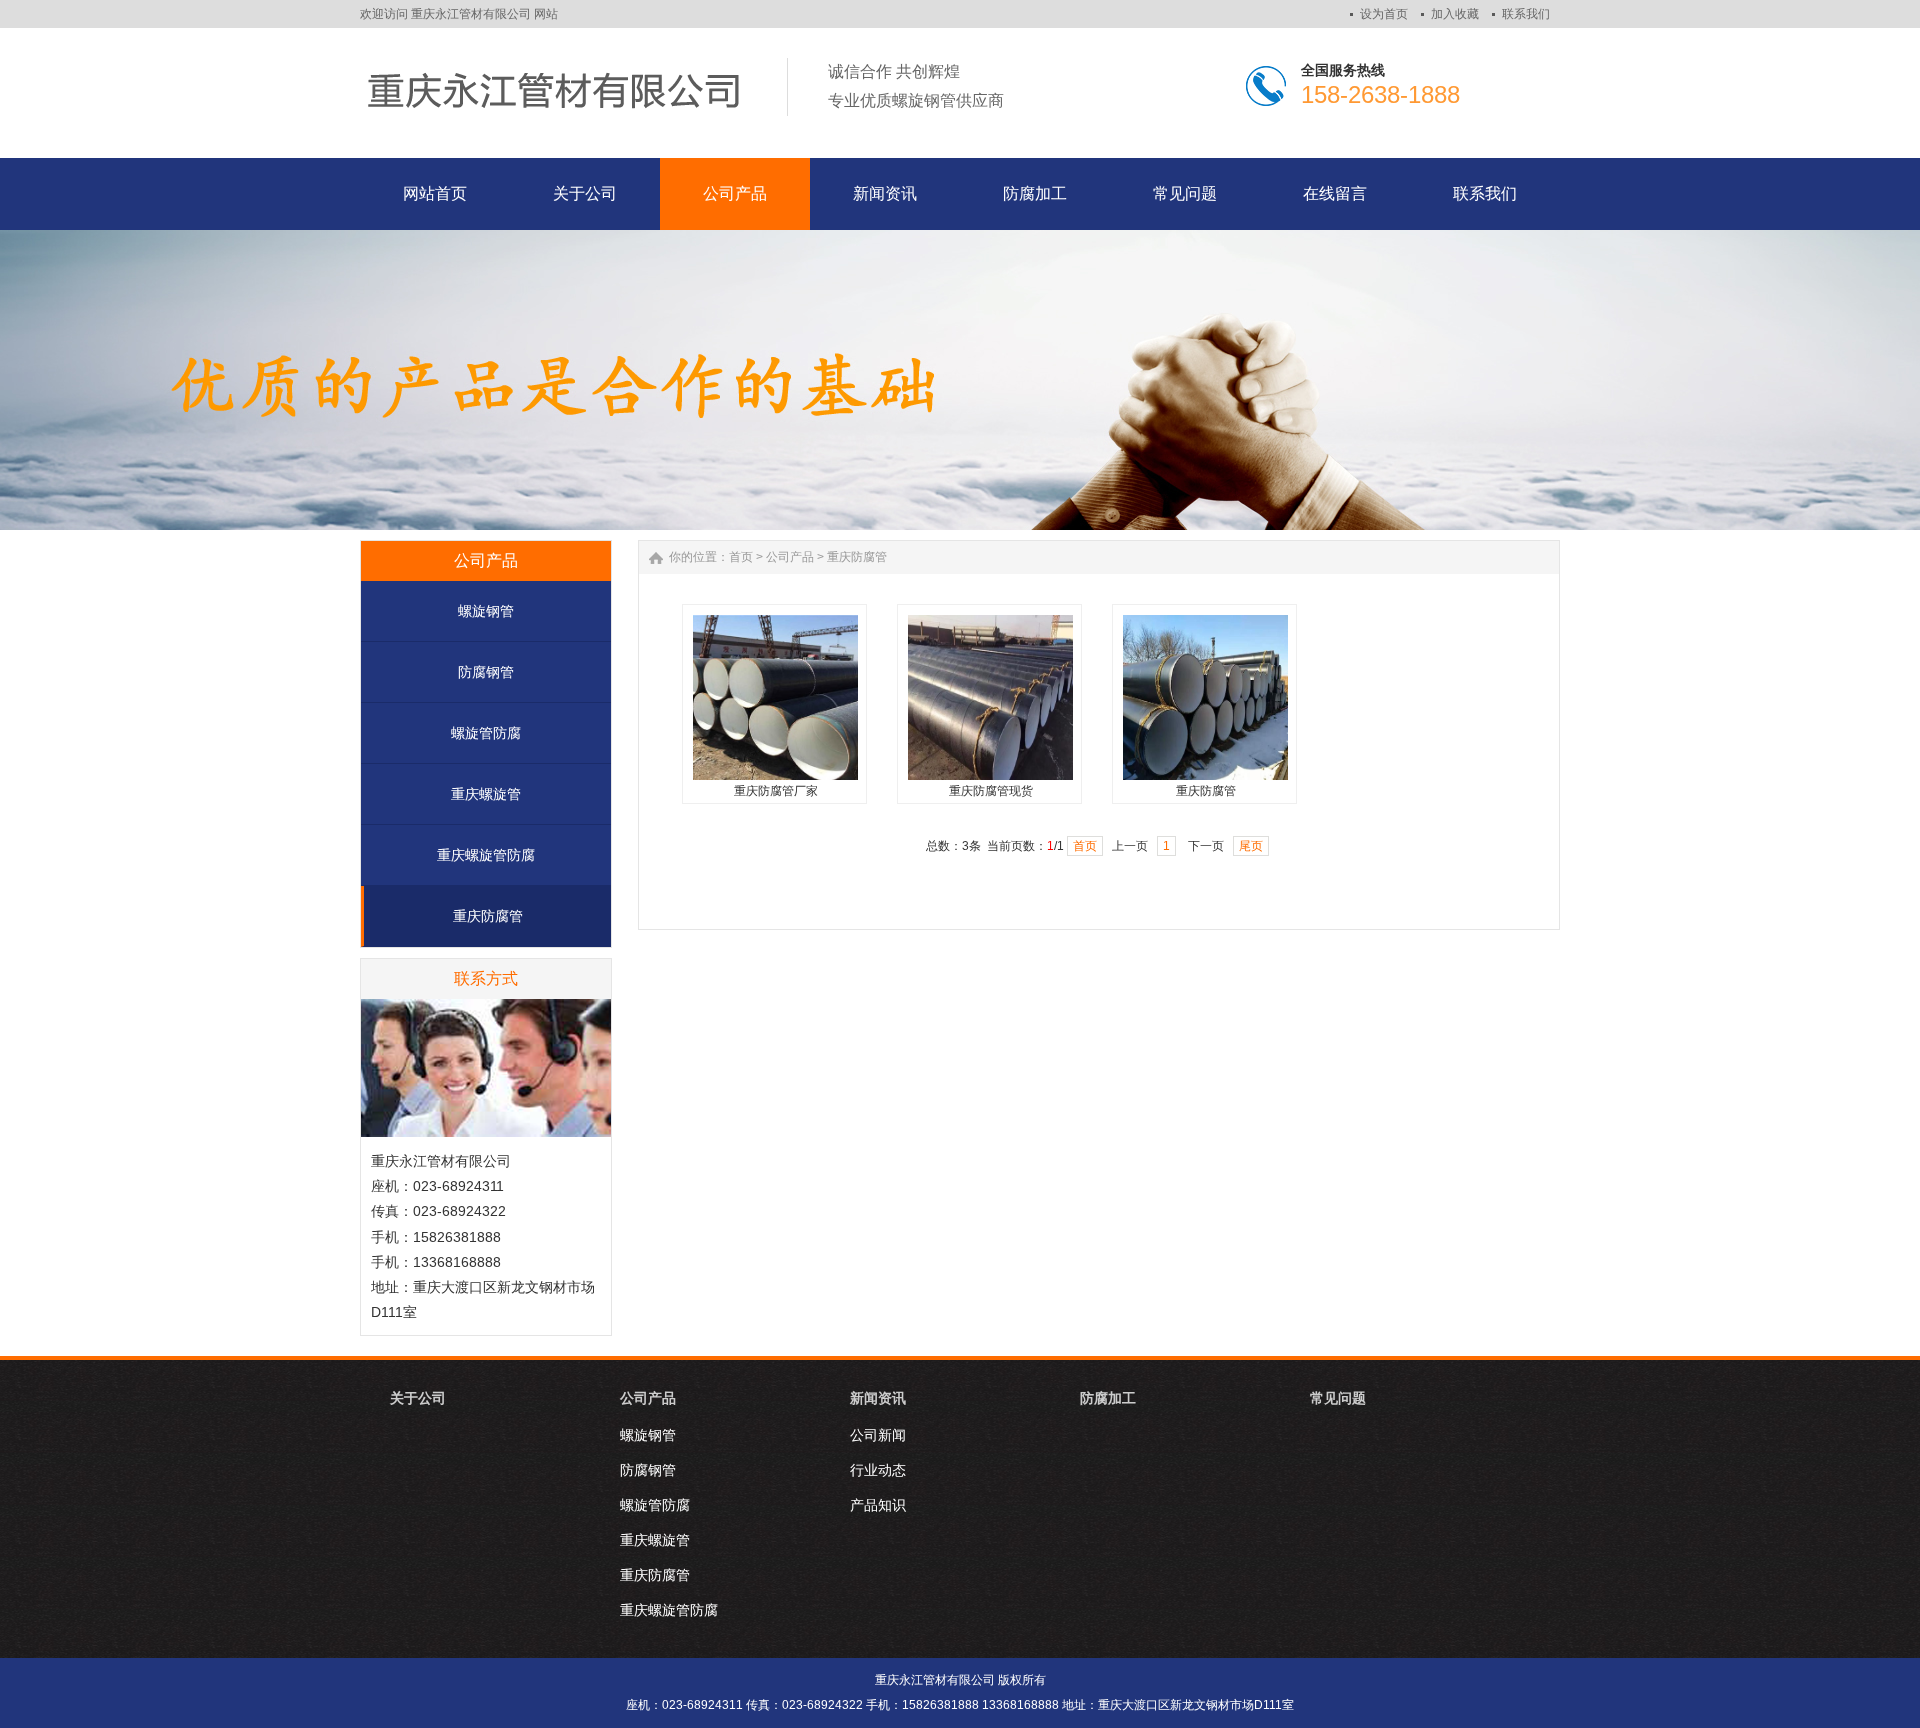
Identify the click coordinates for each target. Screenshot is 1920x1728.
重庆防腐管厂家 (776, 791)
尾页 (1251, 846)
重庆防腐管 (488, 916)
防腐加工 (1108, 1398)
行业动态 (878, 1470)
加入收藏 (1455, 14)
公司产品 (790, 557)
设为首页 (1384, 14)
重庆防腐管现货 (991, 791)
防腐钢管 (486, 672)
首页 (741, 557)
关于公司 (418, 1398)
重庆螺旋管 (486, 794)
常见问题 (1338, 1398)
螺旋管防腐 (486, 733)
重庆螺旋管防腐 (486, 855)
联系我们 (1526, 14)
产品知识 (878, 1505)
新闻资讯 (878, 1398)
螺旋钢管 (486, 611)
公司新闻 (878, 1435)
